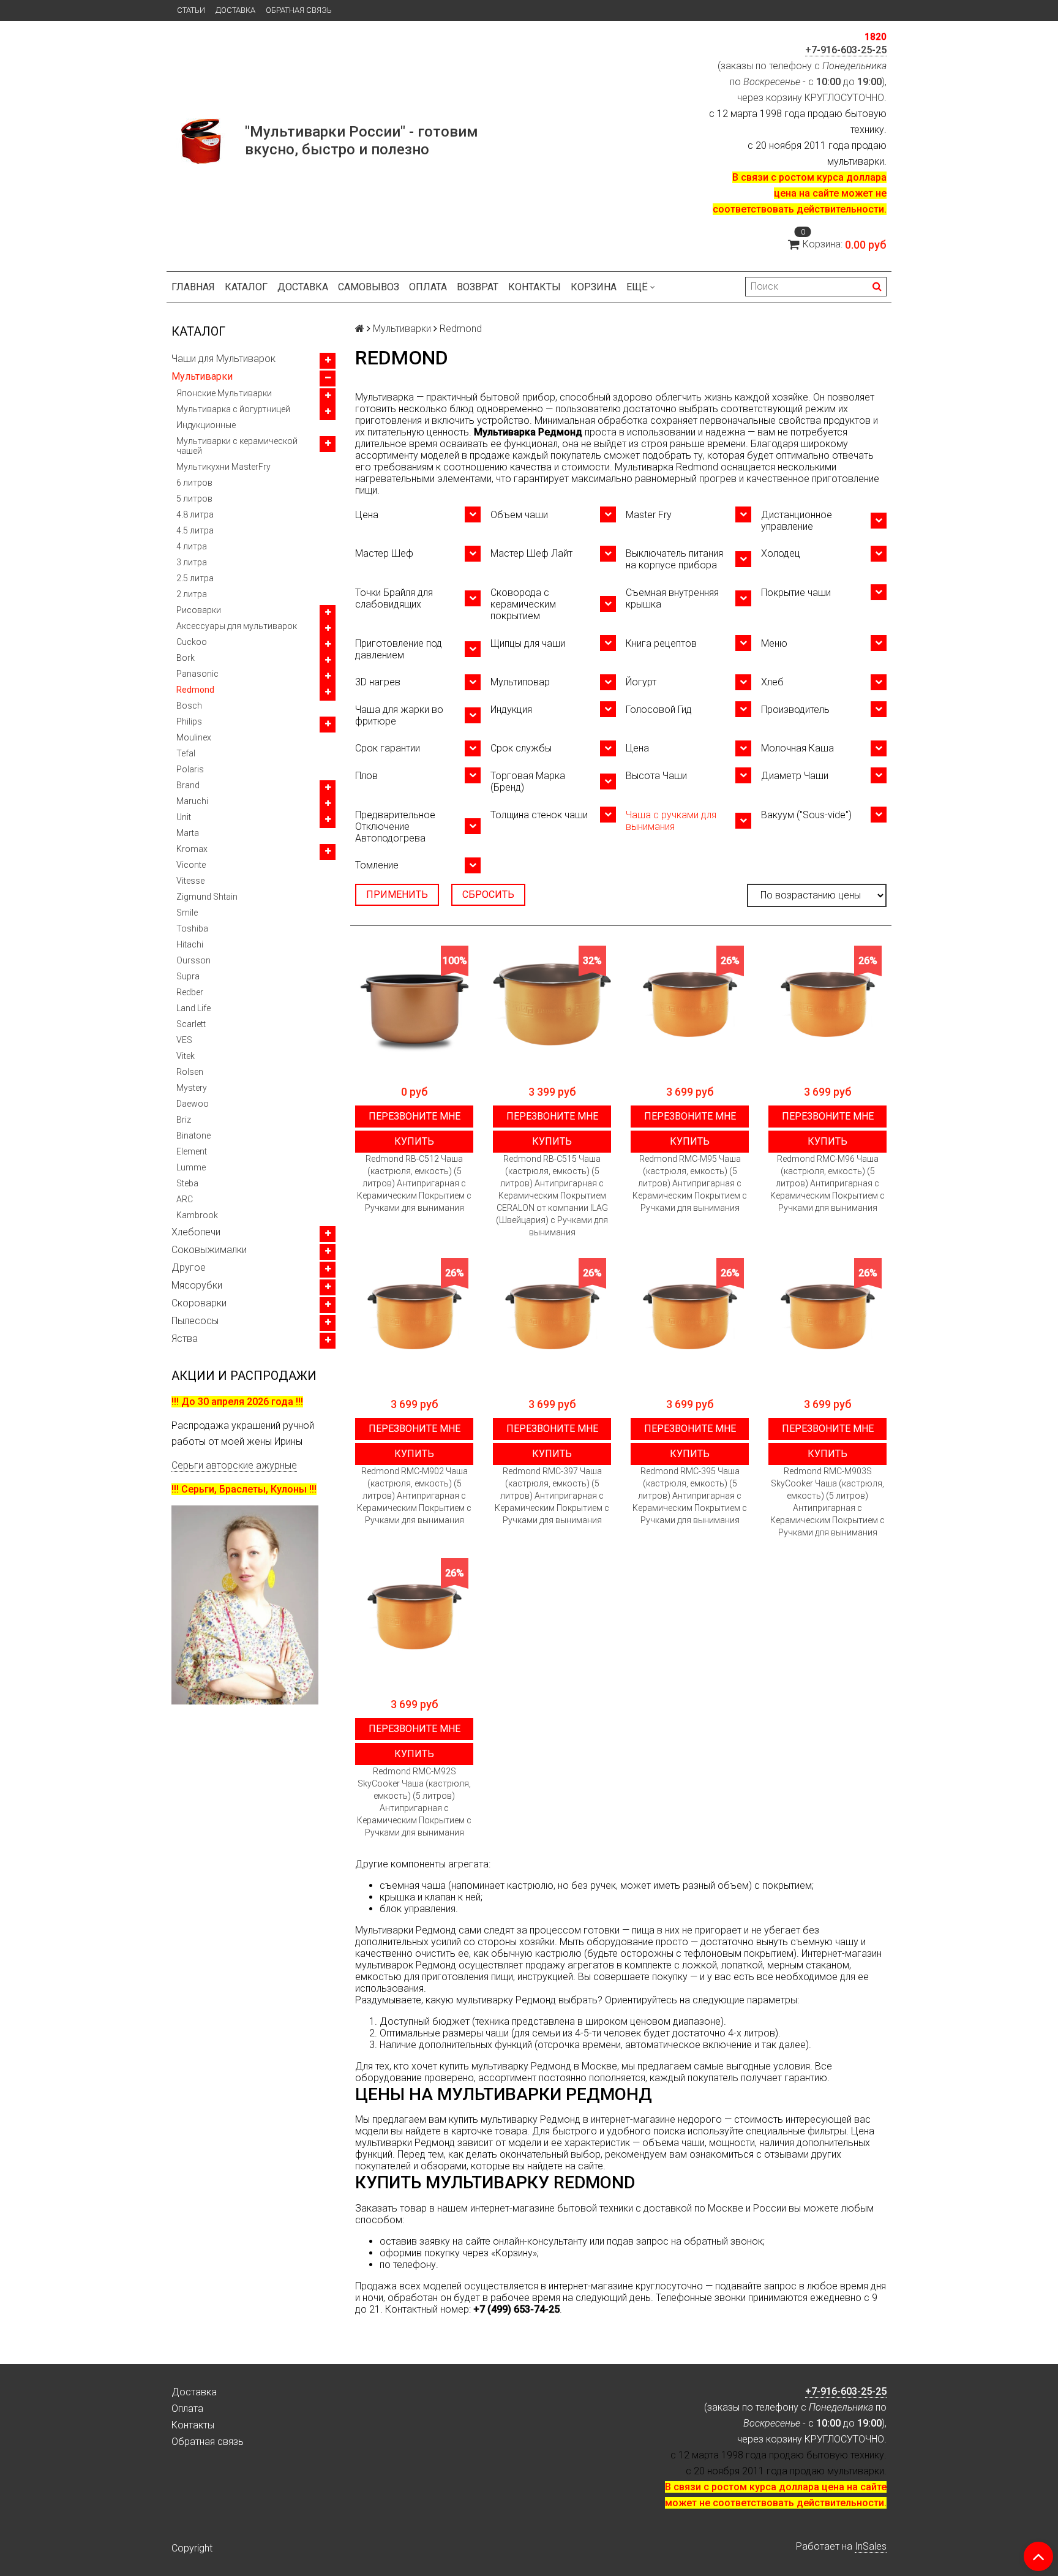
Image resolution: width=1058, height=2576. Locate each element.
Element (192, 1151)
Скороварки (199, 1303)
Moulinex (194, 737)
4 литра (192, 546)
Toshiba (192, 928)
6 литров (194, 483)
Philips (189, 721)
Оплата (428, 287)
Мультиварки (202, 376)
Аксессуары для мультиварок (237, 626)
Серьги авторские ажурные (234, 1465)
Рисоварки (199, 610)
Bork (186, 658)
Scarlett (191, 1024)
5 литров (194, 499)
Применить (397, 894)
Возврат (478, 287)
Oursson (193, 960)
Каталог (246, 287)
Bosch (189, 706)
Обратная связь (299, 10)
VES (184, 1040)
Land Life (193, 1008)
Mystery (192, 1088)
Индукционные (206, 425)
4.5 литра (195, 530)
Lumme (191, 1167)
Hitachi (190, 944)
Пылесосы (195, 1321)
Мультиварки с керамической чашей (237, 446)
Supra (188, 976)
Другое (189, 1267)
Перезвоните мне (415, 1116)
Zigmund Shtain (207, 897)
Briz (184, 1120)
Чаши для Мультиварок (223, 359)
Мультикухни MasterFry (223, 467)
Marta (188, 833)
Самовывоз (369, 287)
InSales (871, 2546)
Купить (414, 1141)
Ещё (637, 287)
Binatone (193, 1135)
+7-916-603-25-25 (846, 50)
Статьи (191, 10)
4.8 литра (195, 514)
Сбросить (488, 894)
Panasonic (197, 674)
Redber (190, 992)
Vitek (186, 1056)
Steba (187, 1183)
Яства (185, 1339)
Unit (184, 817)
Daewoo (193, 1104)
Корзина (594, 287)
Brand (188, 785)
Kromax (192, 849)
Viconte (191, 865)
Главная (193, 287)
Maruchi (192, 801)
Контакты (535, 287)
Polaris (190, 769)
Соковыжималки (209, 1250)
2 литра (192, 594)
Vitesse (190, 881)
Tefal (186, 753)
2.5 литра (195, 578)
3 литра (192, 562)
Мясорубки (197, 1285)
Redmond (195, 690)
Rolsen (190, 1072)
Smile (187, 913)
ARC (185, 1199)
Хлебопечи (196, 1232)
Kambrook (197, 1215)
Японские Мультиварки (224, 393)
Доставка (235, 10)
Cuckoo (192, 642)
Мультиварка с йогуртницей (233, 409)
